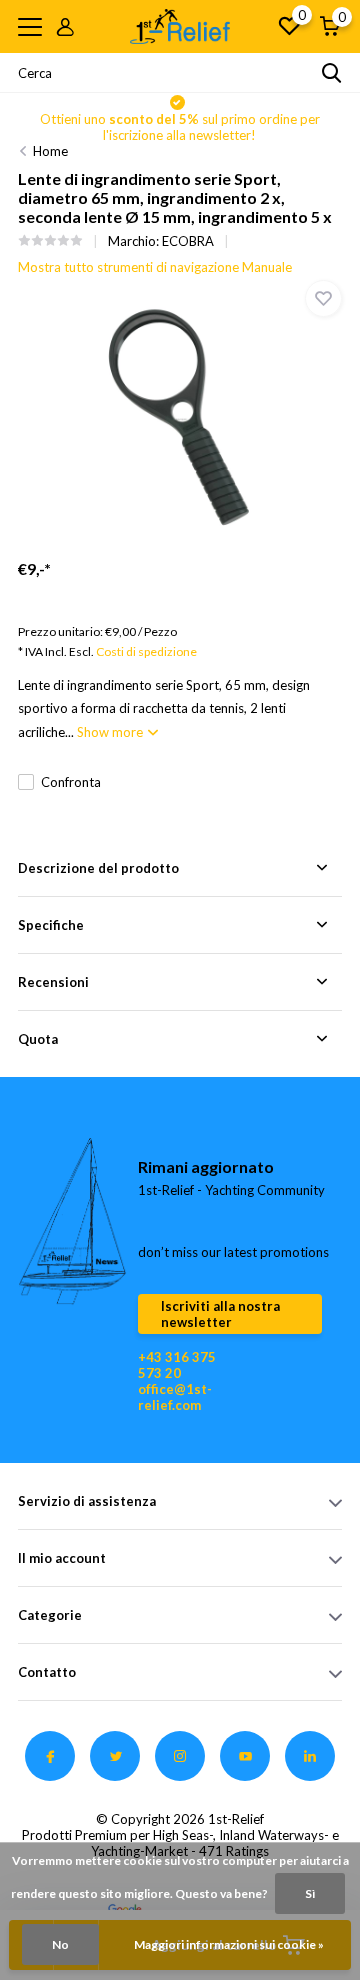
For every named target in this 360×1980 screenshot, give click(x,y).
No (60, 1944)
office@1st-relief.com (175, 1397)
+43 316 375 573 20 (177, 1365)
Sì (310, 1893)
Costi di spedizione (146, 651)
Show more (111, 732)
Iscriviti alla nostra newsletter (220, 1314)
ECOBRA (188, 241)
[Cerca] (332, 73)
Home (50, 151)
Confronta (71, 782)
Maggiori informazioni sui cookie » (229, 1944)
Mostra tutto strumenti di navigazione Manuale (155, 267)
